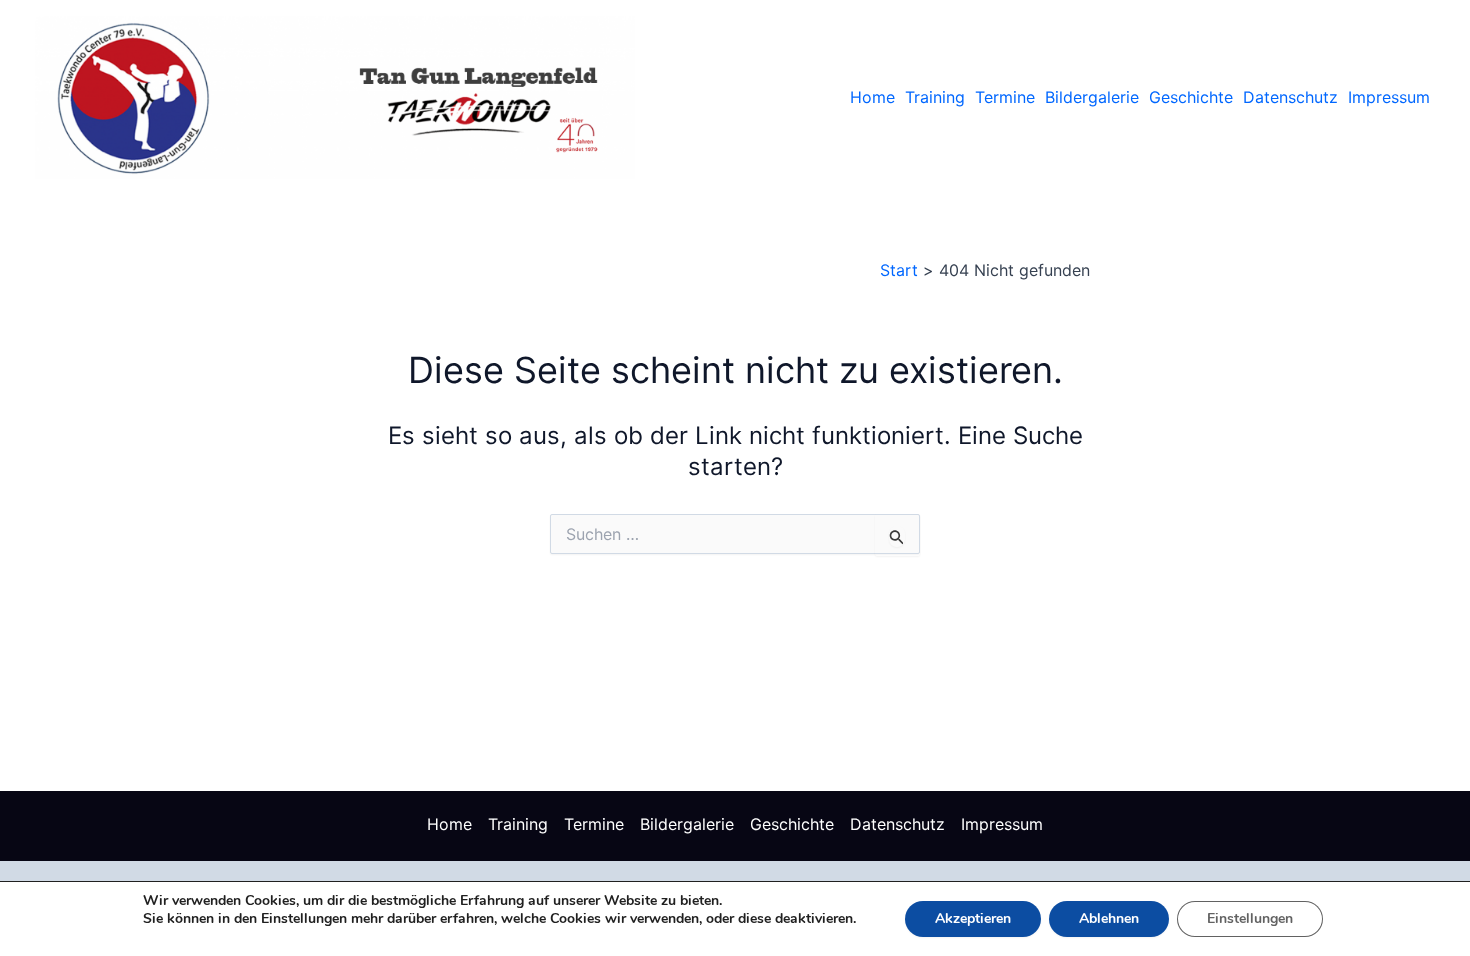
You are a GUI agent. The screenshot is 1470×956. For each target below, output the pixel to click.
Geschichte (1191, 97)
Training (935, 97)
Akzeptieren (973, 918)
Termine (1005, 97)
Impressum (1389, 97)
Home (872, 97)
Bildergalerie (1092, 97)
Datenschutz (1290, 97)
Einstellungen (1250, 918)
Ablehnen (1109, 918)
